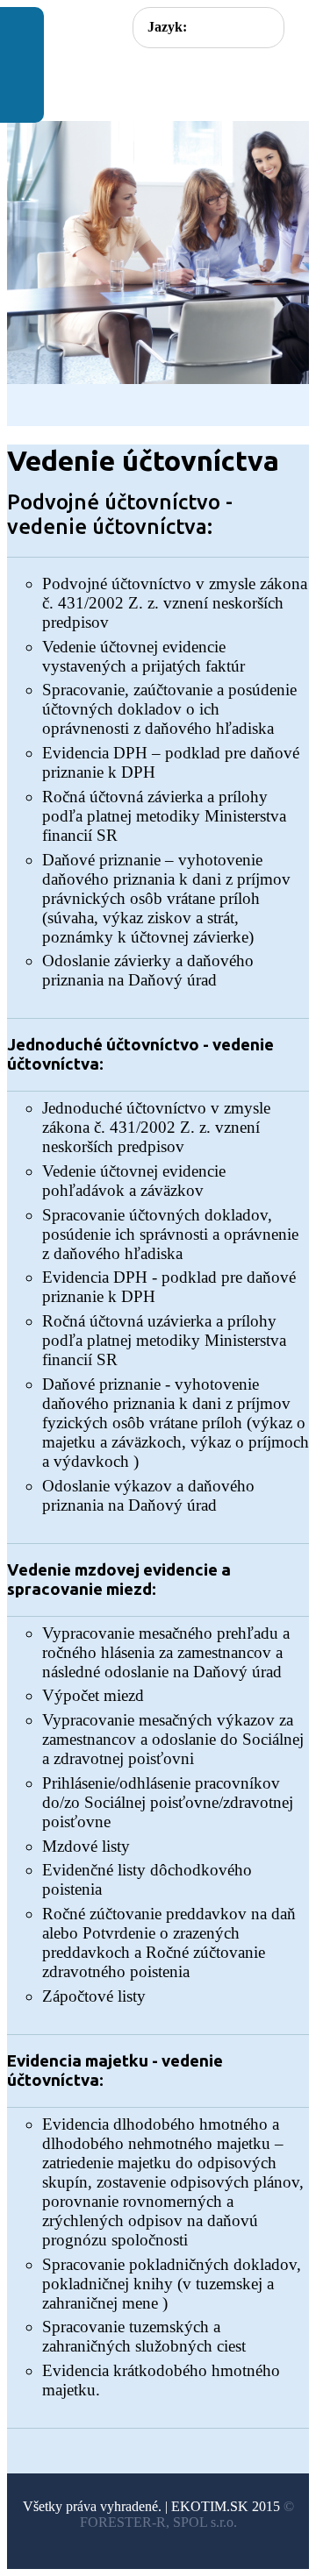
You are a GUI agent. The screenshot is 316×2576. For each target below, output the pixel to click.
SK (220, 26)
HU (254, 26)
